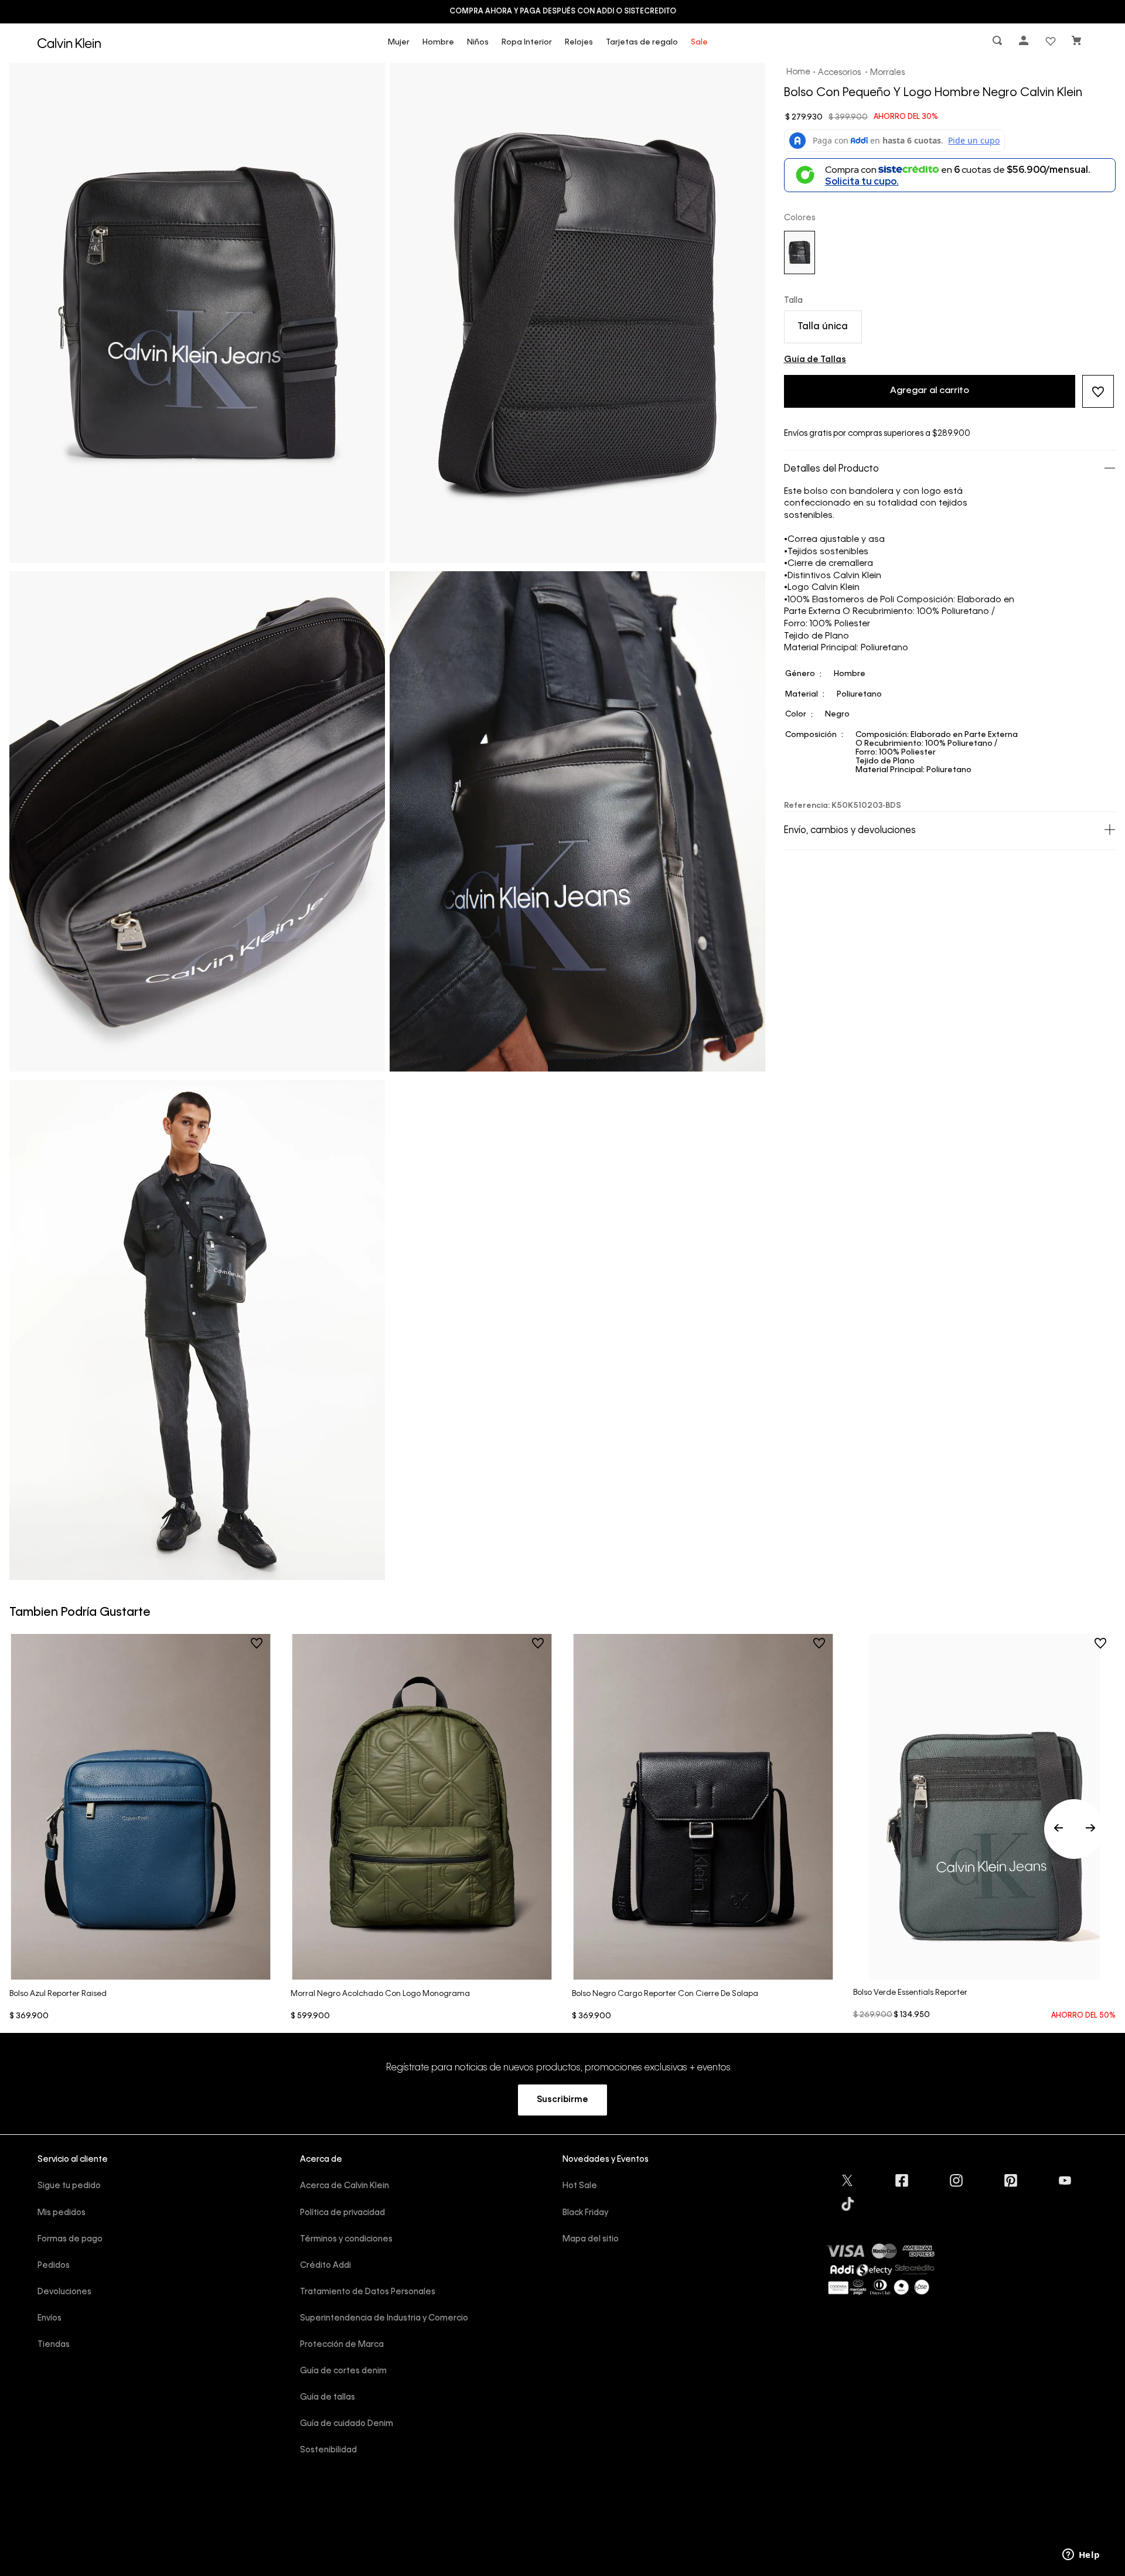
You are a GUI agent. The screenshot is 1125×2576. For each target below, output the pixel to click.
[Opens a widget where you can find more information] (1081, 2555)
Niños (478, 42)
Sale (699, 42)
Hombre (438, 42)
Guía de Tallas (815, 360)
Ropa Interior (527, 42)
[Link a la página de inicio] (799, 73)
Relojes (579, 42)
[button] (998, 43)
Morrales (887, 73)
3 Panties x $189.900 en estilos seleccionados (562, 12)
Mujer (399, 42)
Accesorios (839, 73)
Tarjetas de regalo (642, 42)
